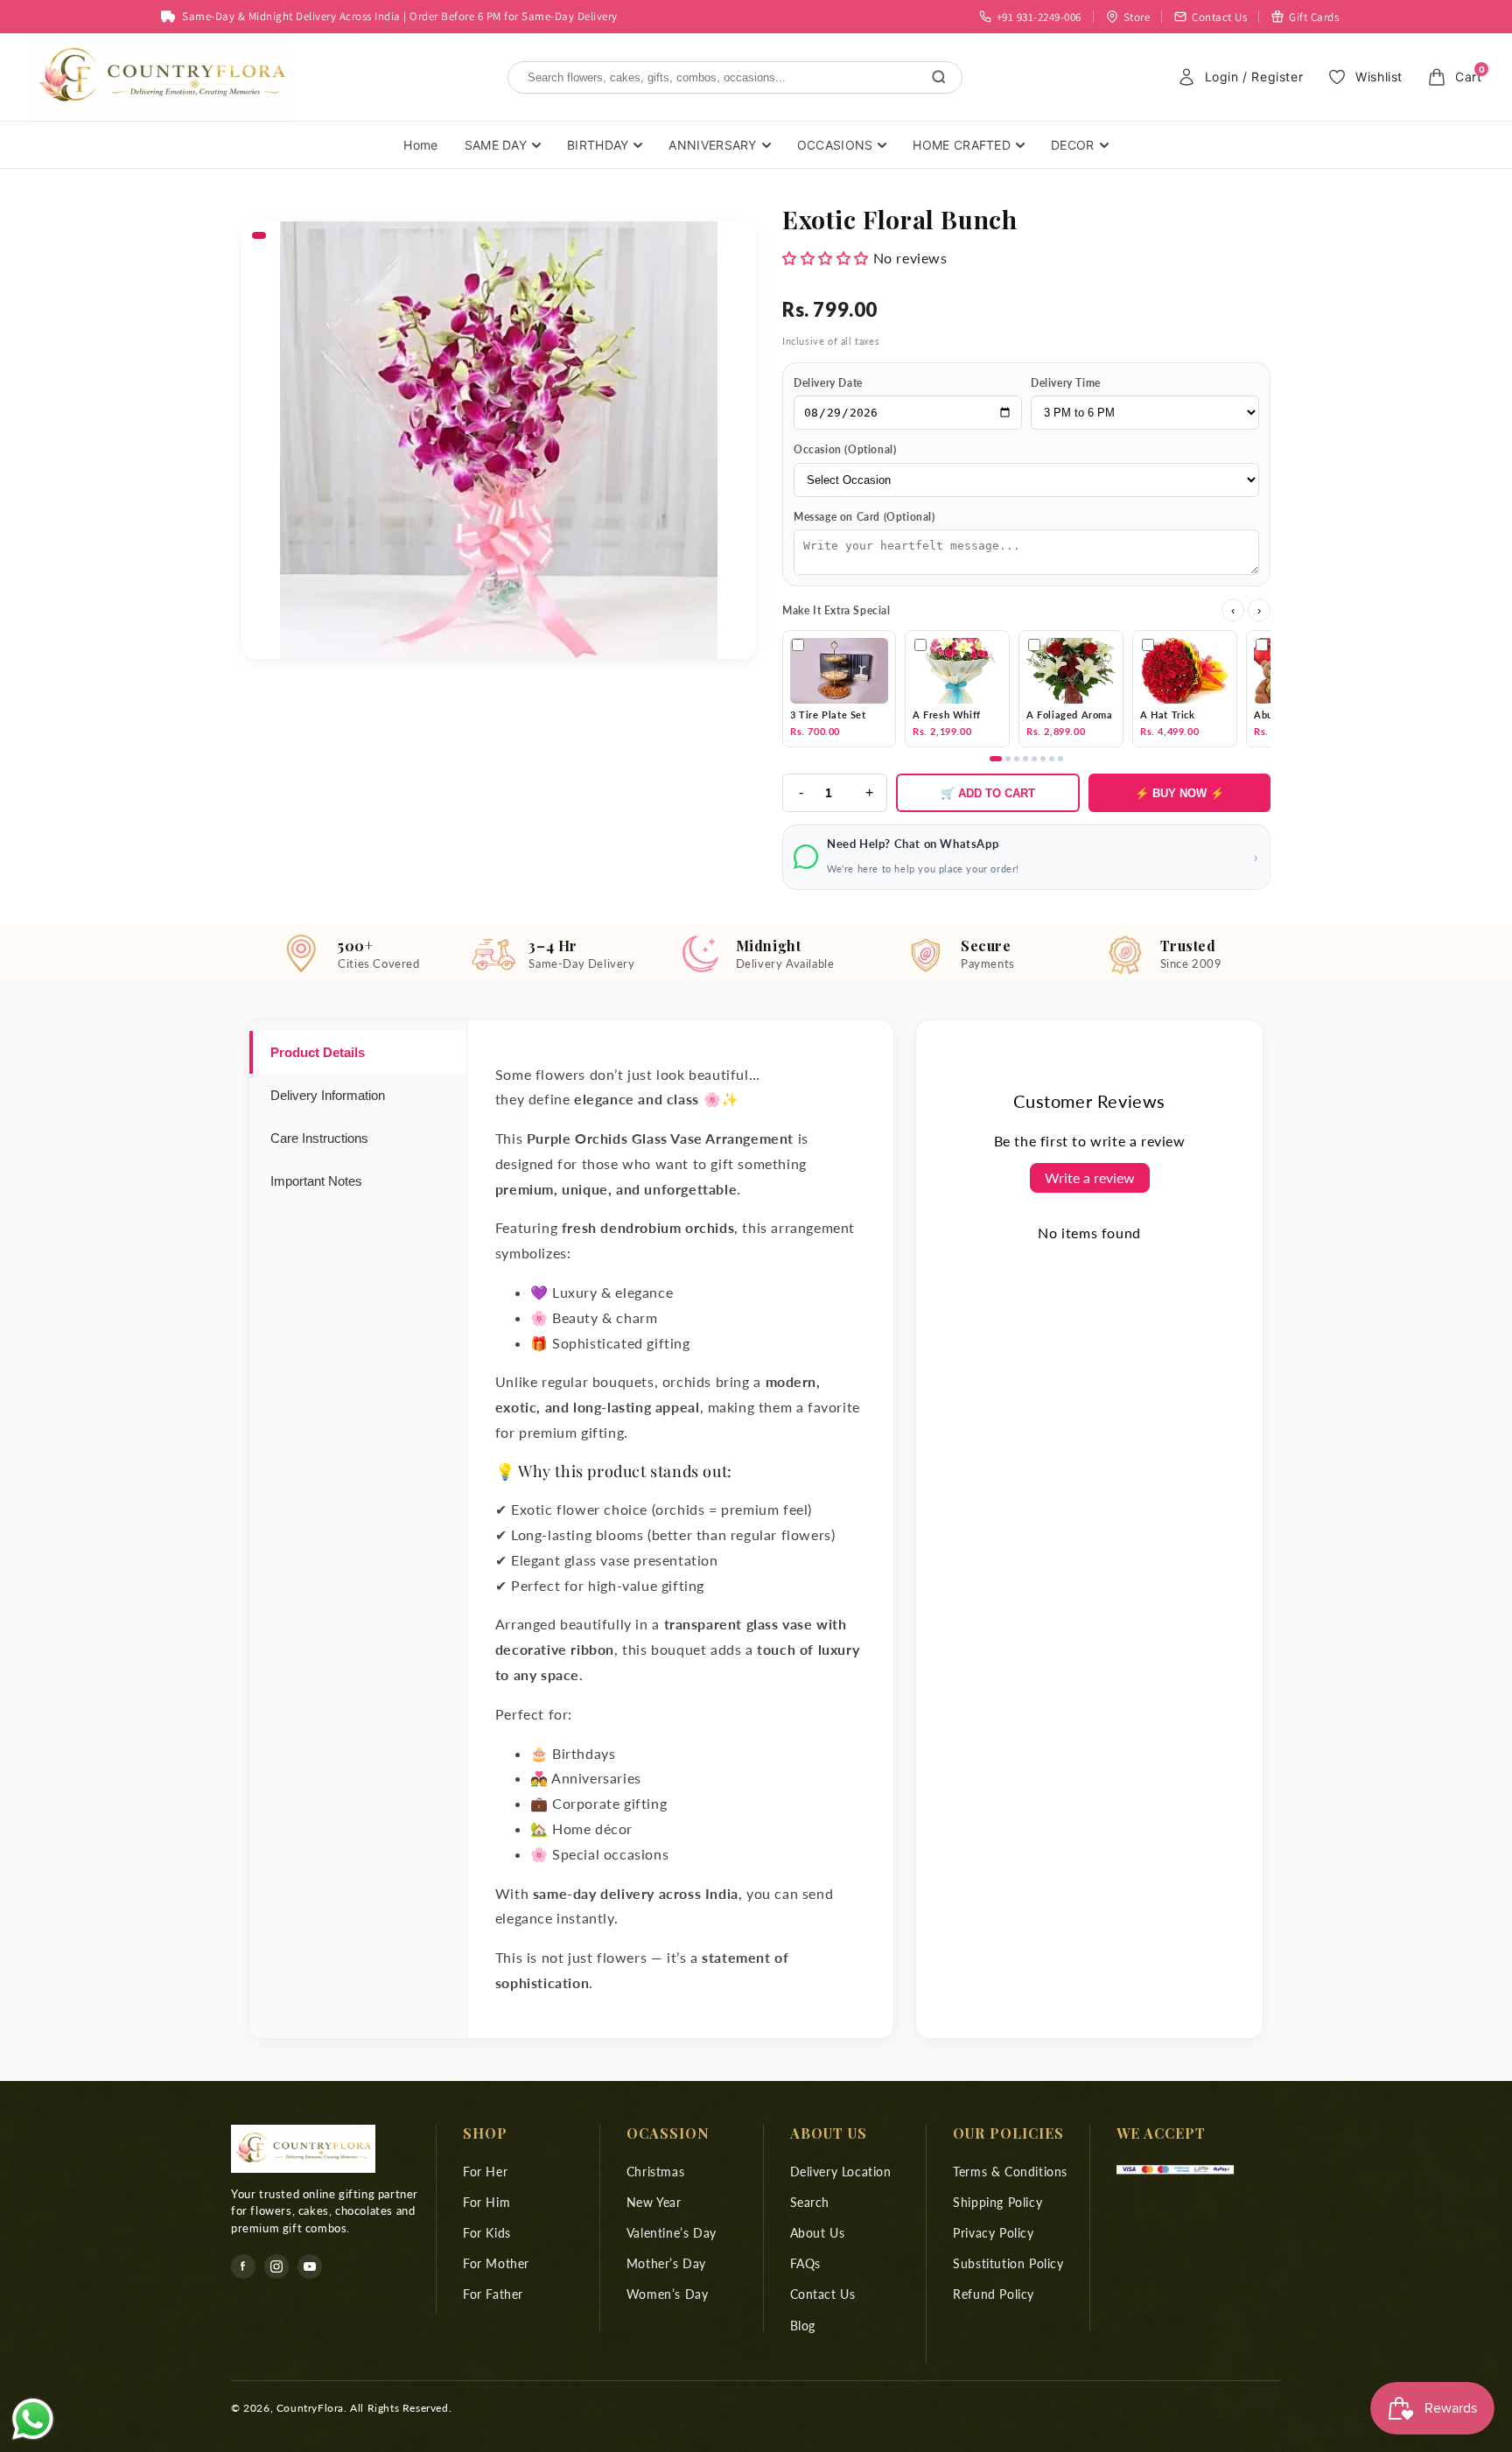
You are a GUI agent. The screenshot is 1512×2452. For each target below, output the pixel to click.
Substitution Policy (1008, 2263)
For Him (486, 2202)
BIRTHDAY (598, 145)
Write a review (1090, 1177)
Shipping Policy (997, 2202)
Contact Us (823, 2294)
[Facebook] (243, 2266)
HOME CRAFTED (962, 145)
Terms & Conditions (1010, 2172)
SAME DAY (496, 145)
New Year (654, 2202)
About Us (818, 2233)
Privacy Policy (993, 2233)
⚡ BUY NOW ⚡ (1179, 793)
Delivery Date (828, 383)
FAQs (805, 2263)
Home (420, 145)
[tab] (358, 1052)
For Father (493, 2294)
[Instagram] (276, 2266)
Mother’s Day (666, 2263)
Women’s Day (668, 2294)
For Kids (487, 2233)
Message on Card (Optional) (864, 517)
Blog (803, 2326)
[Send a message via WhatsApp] (33, 2419)
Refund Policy (994, 2294)
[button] (826, 258)
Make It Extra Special (836, 610)
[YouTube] (310, 2266)
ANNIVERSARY (712, 145)
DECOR (1073, 145)
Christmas (655, 2172)
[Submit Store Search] (939, 77)
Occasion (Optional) (845, 449)
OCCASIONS (835, 145)
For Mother (496, 2263)
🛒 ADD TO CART (988, 793)
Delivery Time (1066, 383)
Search (810, 2202)
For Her (485, 2172)
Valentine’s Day (672, 2233)
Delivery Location (841, 2172)
